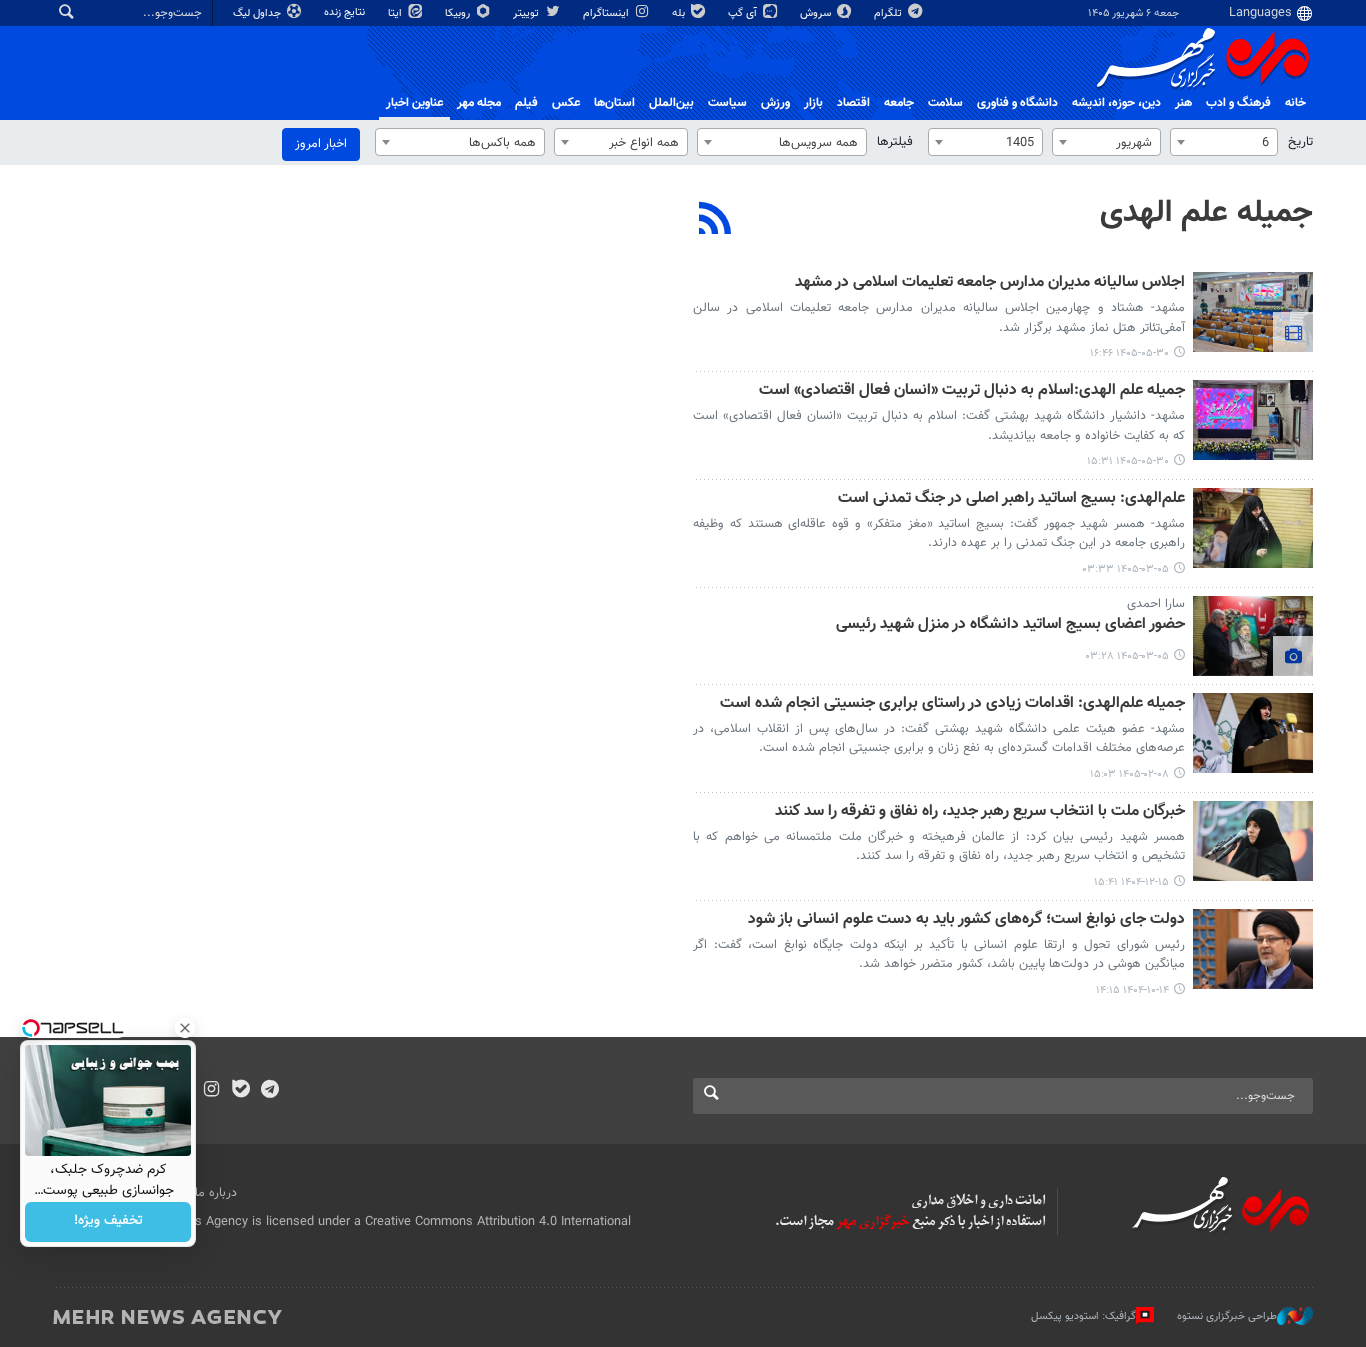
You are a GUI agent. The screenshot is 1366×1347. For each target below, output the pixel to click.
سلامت (945, 103)
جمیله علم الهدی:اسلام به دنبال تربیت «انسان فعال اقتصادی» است (972, 391)
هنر (1183, 103)
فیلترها (895, 142)
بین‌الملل (671, 103)
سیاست (727, 103)
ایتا (396, 13)
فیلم (526, 103)
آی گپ (744, 13)
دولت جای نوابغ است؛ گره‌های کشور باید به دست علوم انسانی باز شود (966, 920)
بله (680, 13)
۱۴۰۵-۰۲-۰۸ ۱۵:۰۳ (1129, 774)
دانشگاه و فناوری (1017, 103)
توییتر (527, 13)
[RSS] (715, 221)
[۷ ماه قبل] (1253, 949)
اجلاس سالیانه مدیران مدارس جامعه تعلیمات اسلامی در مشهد (990, 283)
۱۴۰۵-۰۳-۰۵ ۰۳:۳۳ (1126, 569)
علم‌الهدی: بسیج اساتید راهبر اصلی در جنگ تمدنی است (1011, 499)
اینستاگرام (607, 13)
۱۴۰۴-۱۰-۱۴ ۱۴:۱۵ (1132, 990)
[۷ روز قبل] (1253, 312)
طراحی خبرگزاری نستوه (1227, 1316)
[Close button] (185, 1028)
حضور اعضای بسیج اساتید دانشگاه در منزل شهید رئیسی (1010, 625)
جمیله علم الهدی (1206, 213)
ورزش (775, 103)
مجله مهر (479, 103)
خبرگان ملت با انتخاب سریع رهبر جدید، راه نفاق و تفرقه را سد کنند (980, 812)
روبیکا (459, 13)
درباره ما (216, 1193)
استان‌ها (614, 103)
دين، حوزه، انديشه (1116, 103)
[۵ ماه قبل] (1253, 841)
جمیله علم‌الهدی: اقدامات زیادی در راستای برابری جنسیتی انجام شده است (952, 704)
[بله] (240, 1091)
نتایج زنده (346, 12)
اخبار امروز (321, 144)
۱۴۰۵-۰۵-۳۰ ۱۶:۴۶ (1129, 353)
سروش (817, 13)
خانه (1295, 103)
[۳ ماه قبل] (1253, 528)
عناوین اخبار (414, 103)
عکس (566, 103)
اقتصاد (853, 103)
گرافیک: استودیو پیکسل (1083, 1316)
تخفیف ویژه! (108, 1222)
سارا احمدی (1156, 604)
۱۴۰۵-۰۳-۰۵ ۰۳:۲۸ (1127, 656)
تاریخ (1300, 142)
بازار (813, 103)
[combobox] (1224, 142)
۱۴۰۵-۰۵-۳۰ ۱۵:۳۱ (1128, 461)
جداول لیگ (258, 13)
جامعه (899, 103)
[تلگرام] (269, 1091)
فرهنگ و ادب (1238, 103)
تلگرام (889, 13)
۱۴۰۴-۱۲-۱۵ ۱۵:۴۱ (1131, 882)
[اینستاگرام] (211, 1091)
